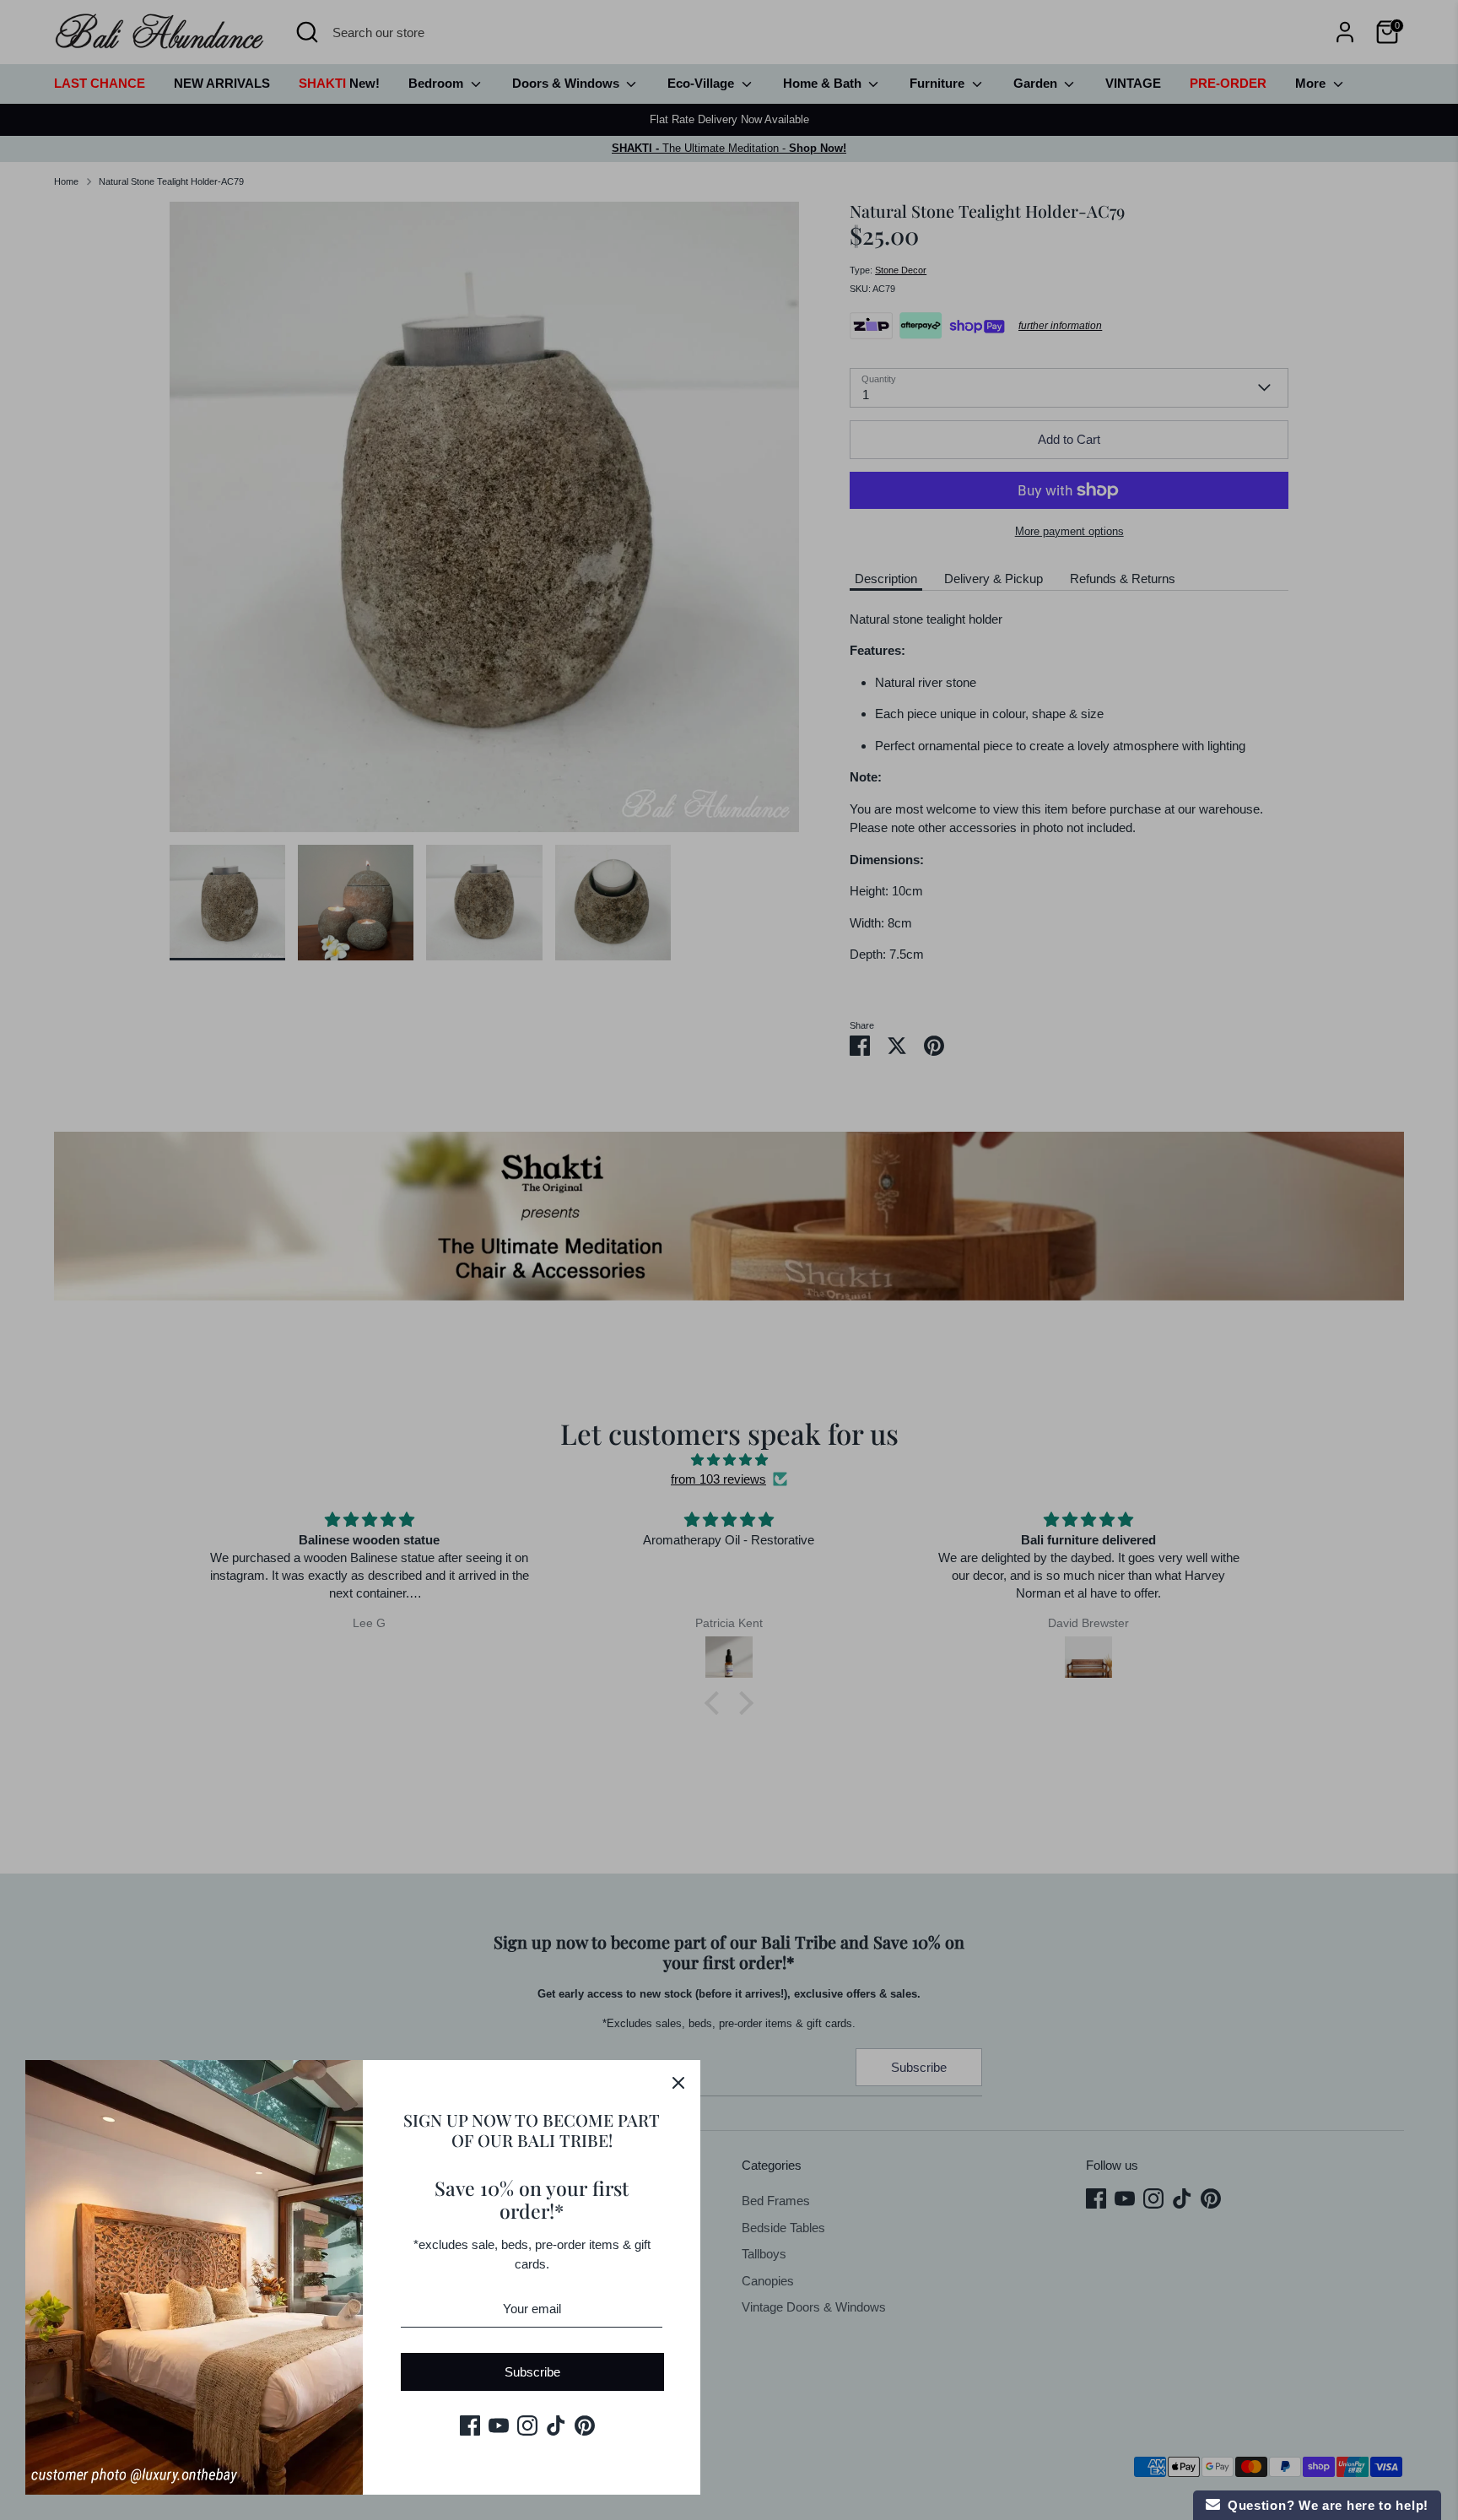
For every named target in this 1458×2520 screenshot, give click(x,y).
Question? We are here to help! (1324, 2505)
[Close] (678, 2082)
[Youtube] (499, 2425)
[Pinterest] (585, 2425)
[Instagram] (527, 2425)
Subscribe (532, 2372)
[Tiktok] (556, 2425)
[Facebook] (470, 2425)
